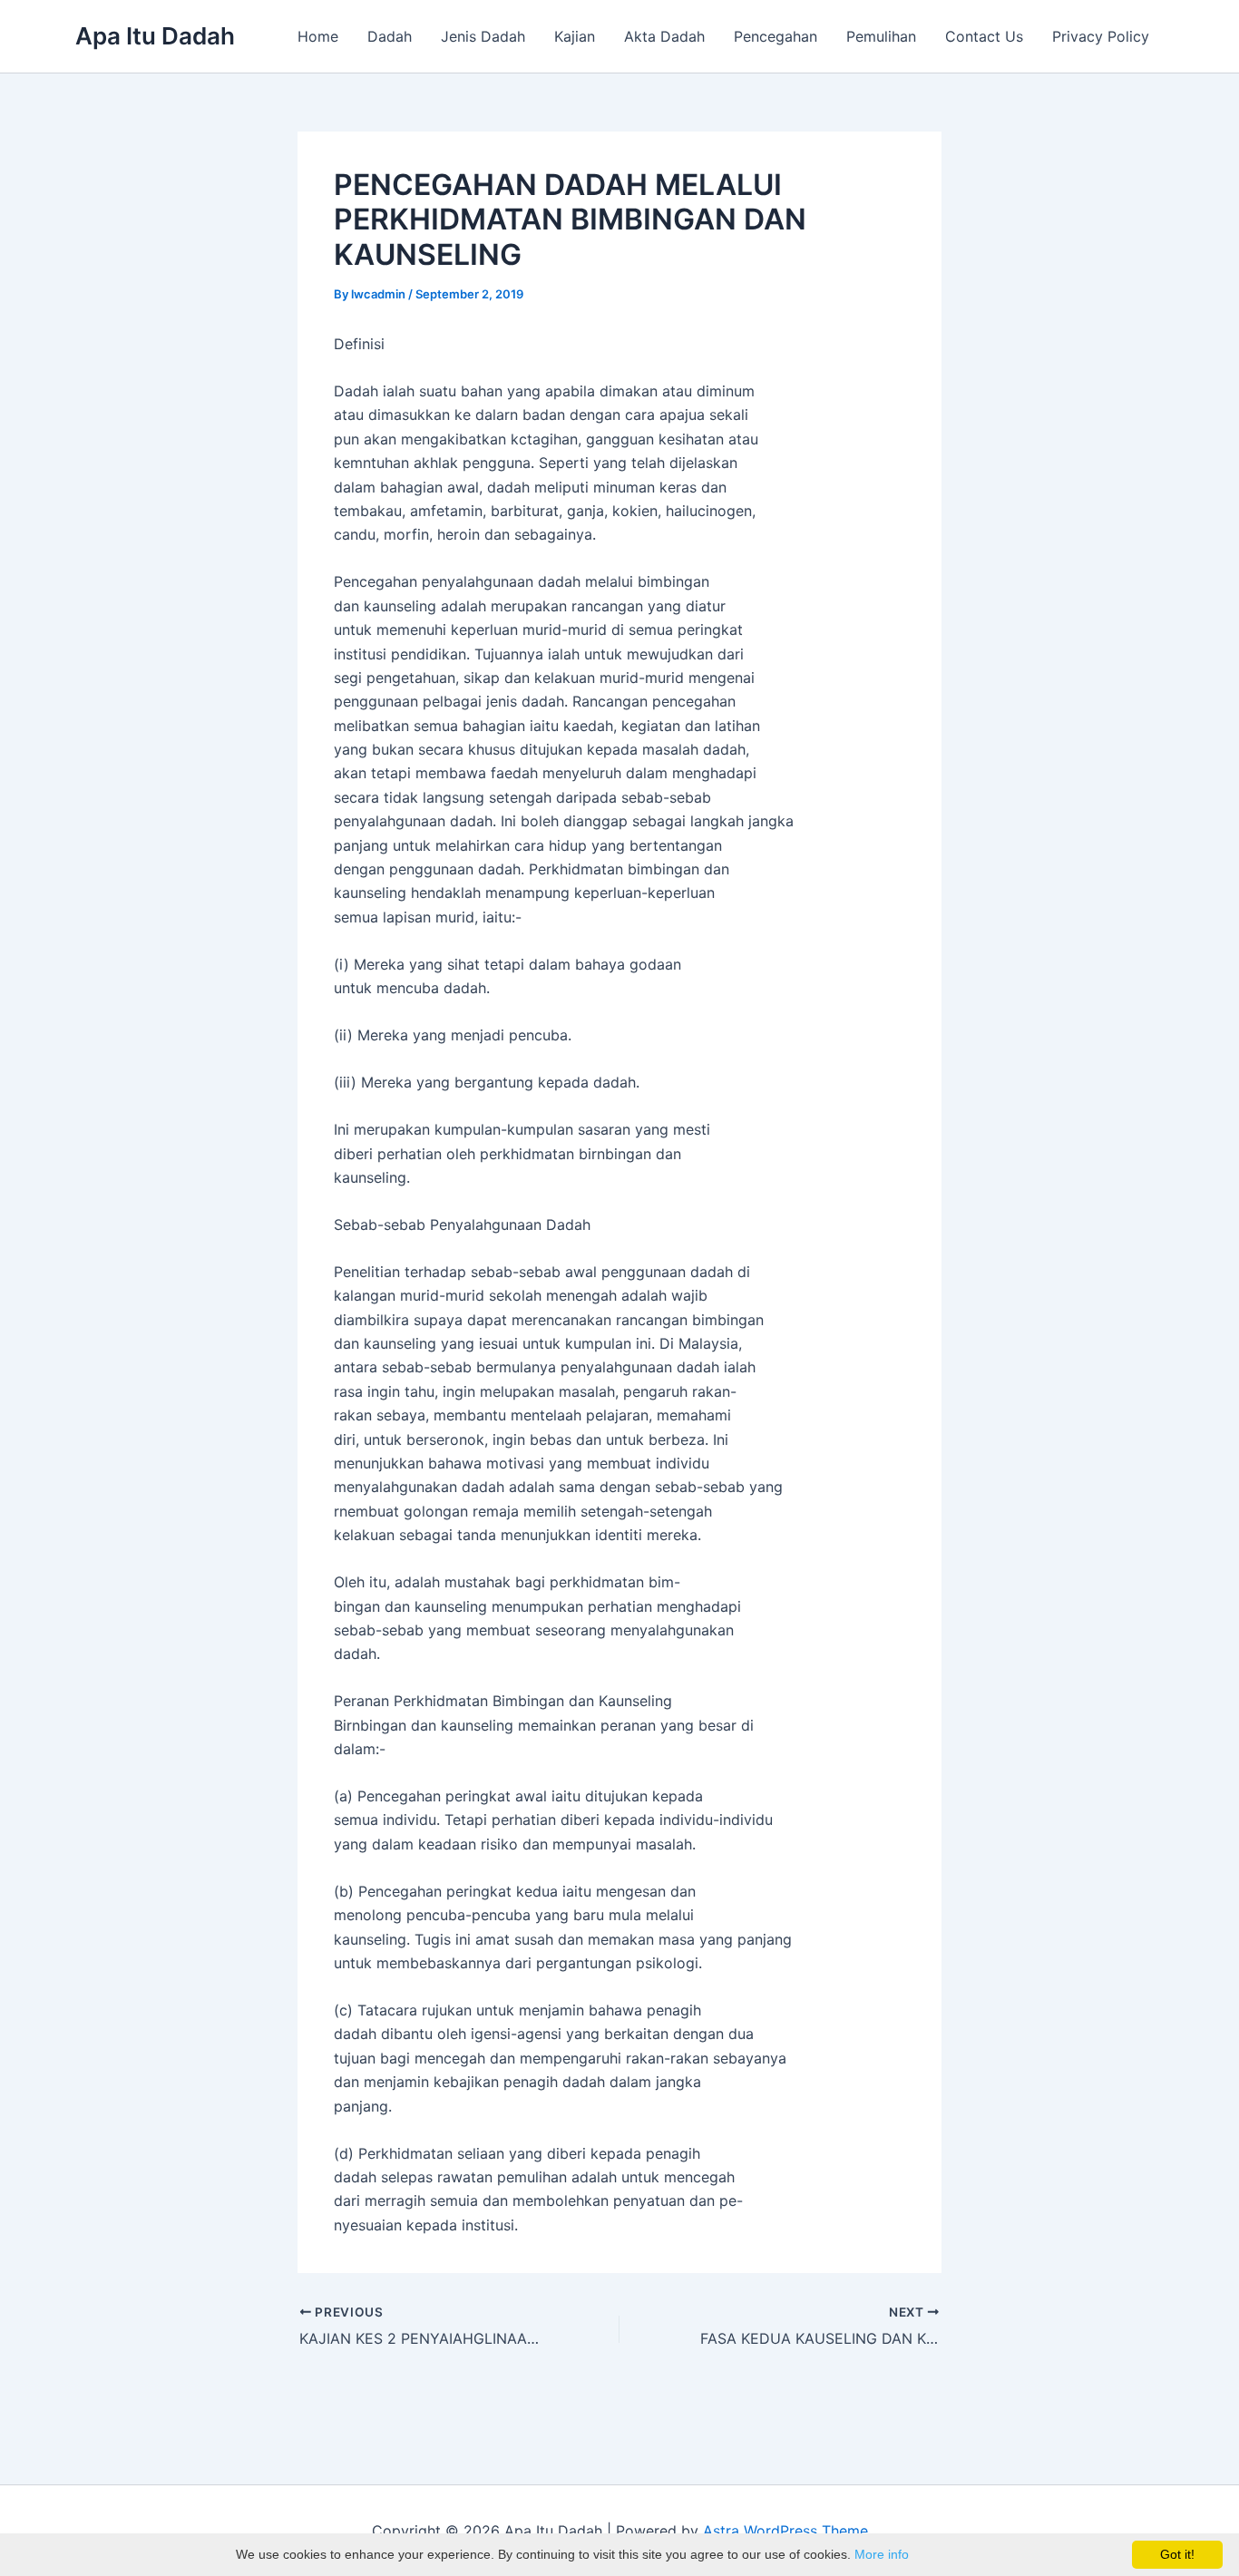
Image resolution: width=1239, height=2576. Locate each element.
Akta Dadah (664, 36)
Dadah (390, 36)
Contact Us (984, 36)
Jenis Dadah (483, 36)
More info (882, 2554)
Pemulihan (881, 36)
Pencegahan (776, 36)
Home (318, 36)
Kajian (575, 36)
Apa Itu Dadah (155, 36)
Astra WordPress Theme (785, 2531)
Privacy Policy (1101, 36)
